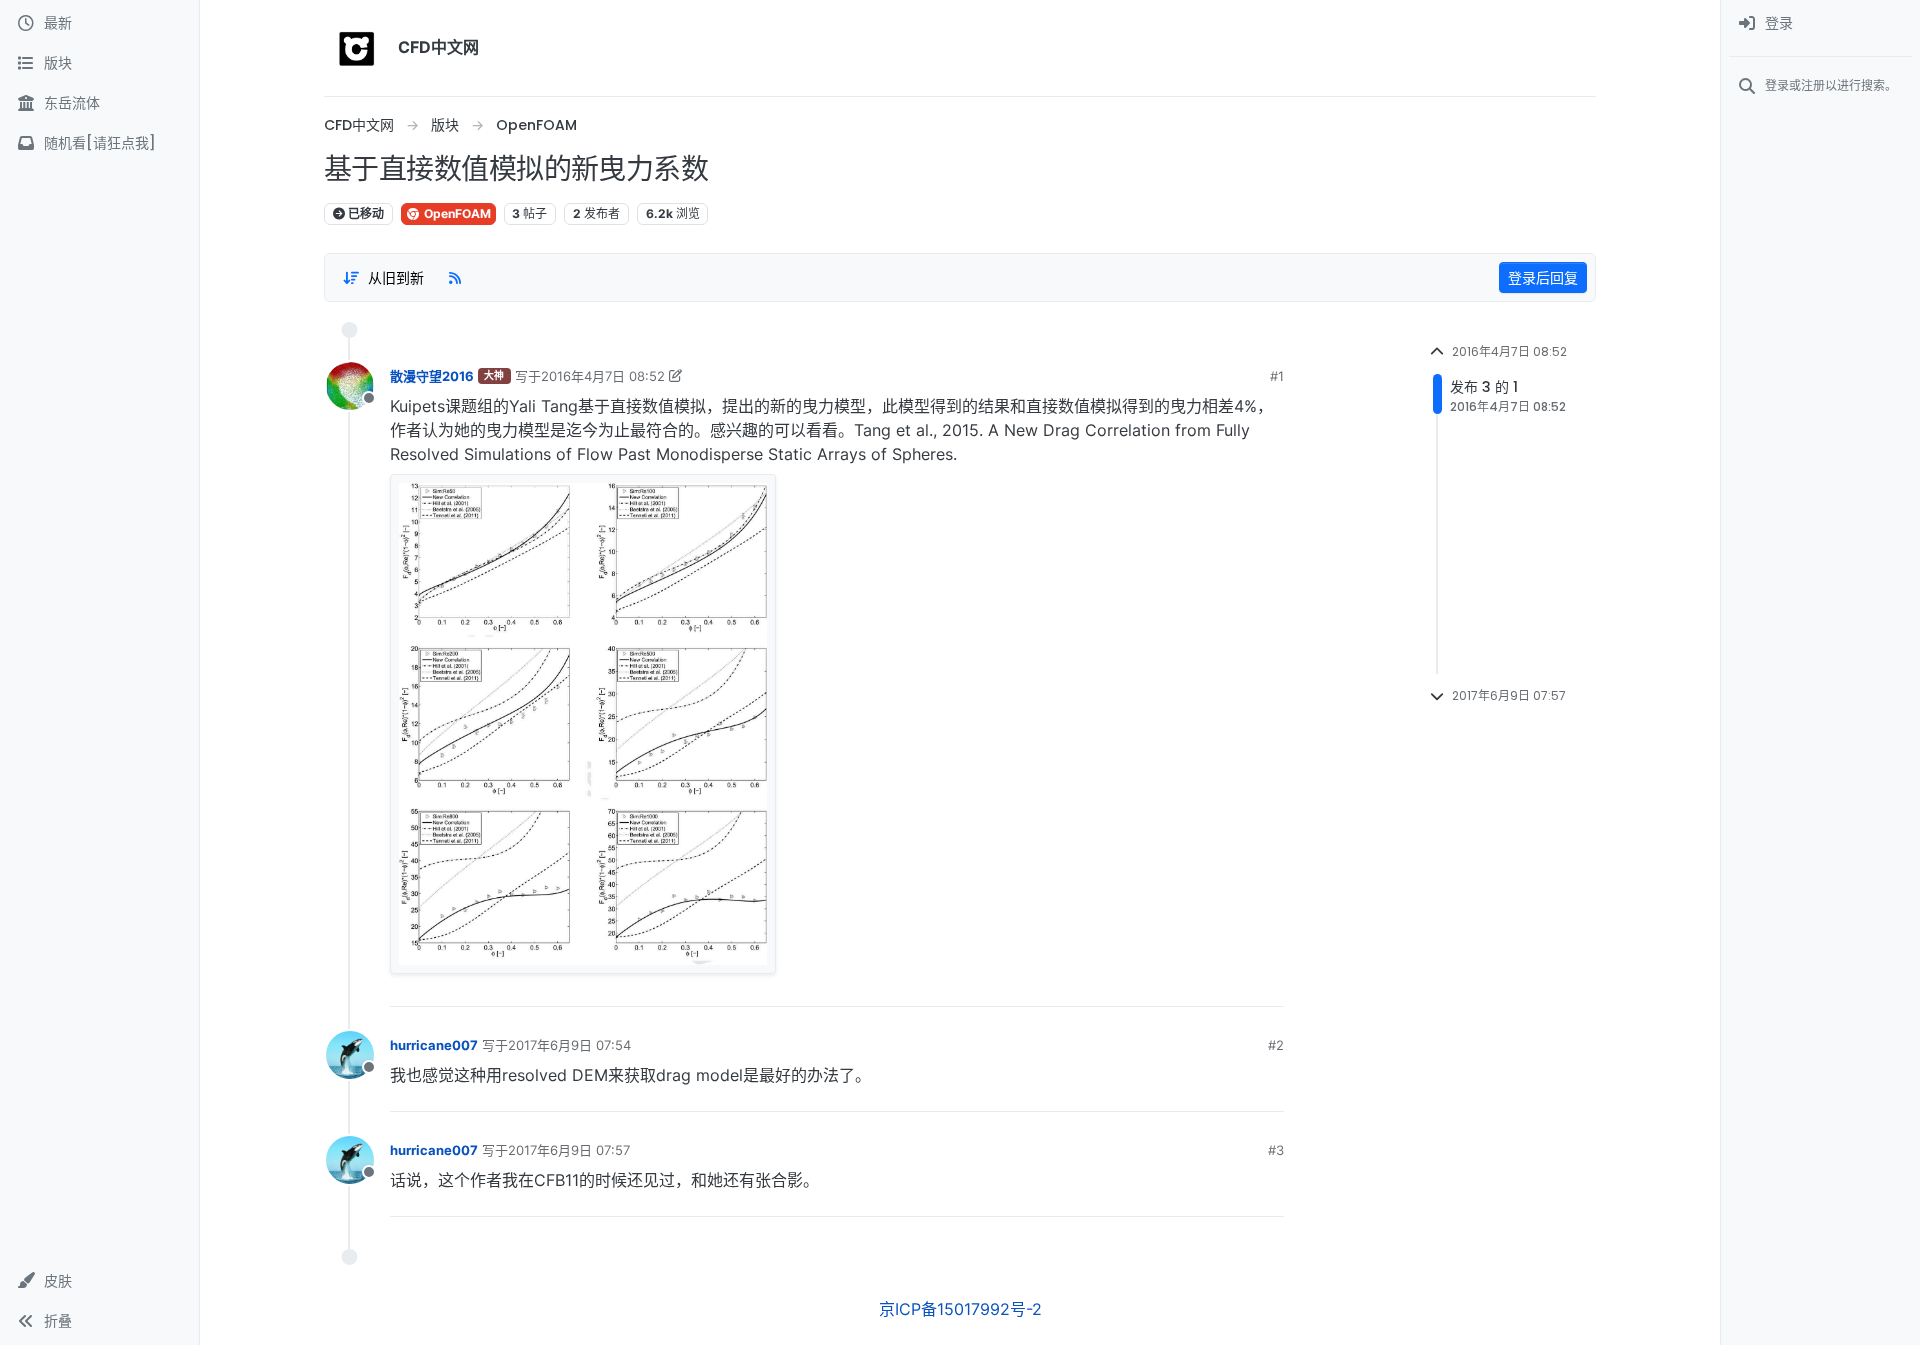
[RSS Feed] (455, 277)
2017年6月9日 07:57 (569, 1150)
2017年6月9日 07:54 (569, 1045)
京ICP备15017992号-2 (960, 1309)
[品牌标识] (357, 48)
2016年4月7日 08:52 (603, 376)
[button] (99, 1281)
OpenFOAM (456, 213)
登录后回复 (1543, 277)
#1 (1277, 376)
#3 (1276, 1150)
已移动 (364, 213)
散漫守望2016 (432, 376)
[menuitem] (1820, 24)
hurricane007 (434, 1045)
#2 (1276, 1045)
